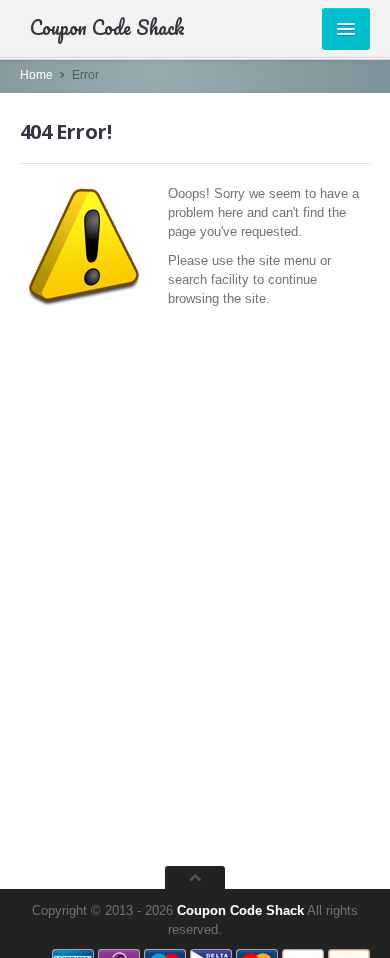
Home (36, 75)
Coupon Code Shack (240, 910)
